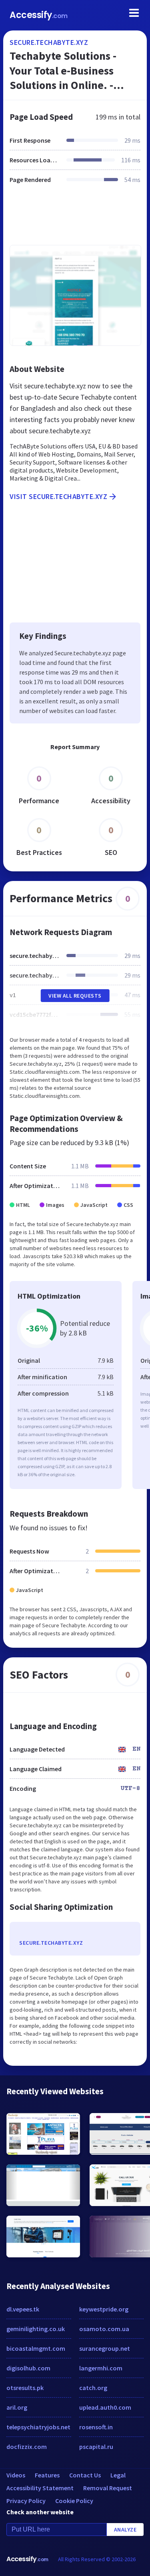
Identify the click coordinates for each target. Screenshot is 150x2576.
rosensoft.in (96, 2427)
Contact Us (85, 2475)
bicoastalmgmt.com (36, 2348)
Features (47, 2475)
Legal (118, 2475)
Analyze (125, 2530)
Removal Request (108, 2488)
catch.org (93, 2388)
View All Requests (75, 996)
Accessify (39, 15)
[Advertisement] (75, 219)
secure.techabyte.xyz (49, 42)
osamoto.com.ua (104, 2329)
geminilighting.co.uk (36, 2329)
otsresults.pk (25, 2388)
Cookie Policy (74, 2501)
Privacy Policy (26, 2501)
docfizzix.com (27, 2447)
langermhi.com (101, 2368)
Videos (16, 2475)
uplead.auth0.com (105, 2407)
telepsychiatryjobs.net (38, 2427)
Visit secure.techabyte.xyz (58, 496)
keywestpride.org (104, 2309)
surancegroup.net (105, 2348)
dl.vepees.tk (23, 2309)
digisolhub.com (28, 2368)
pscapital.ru (96, 2447)
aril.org (17, 2407)
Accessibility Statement (40, 2488)
